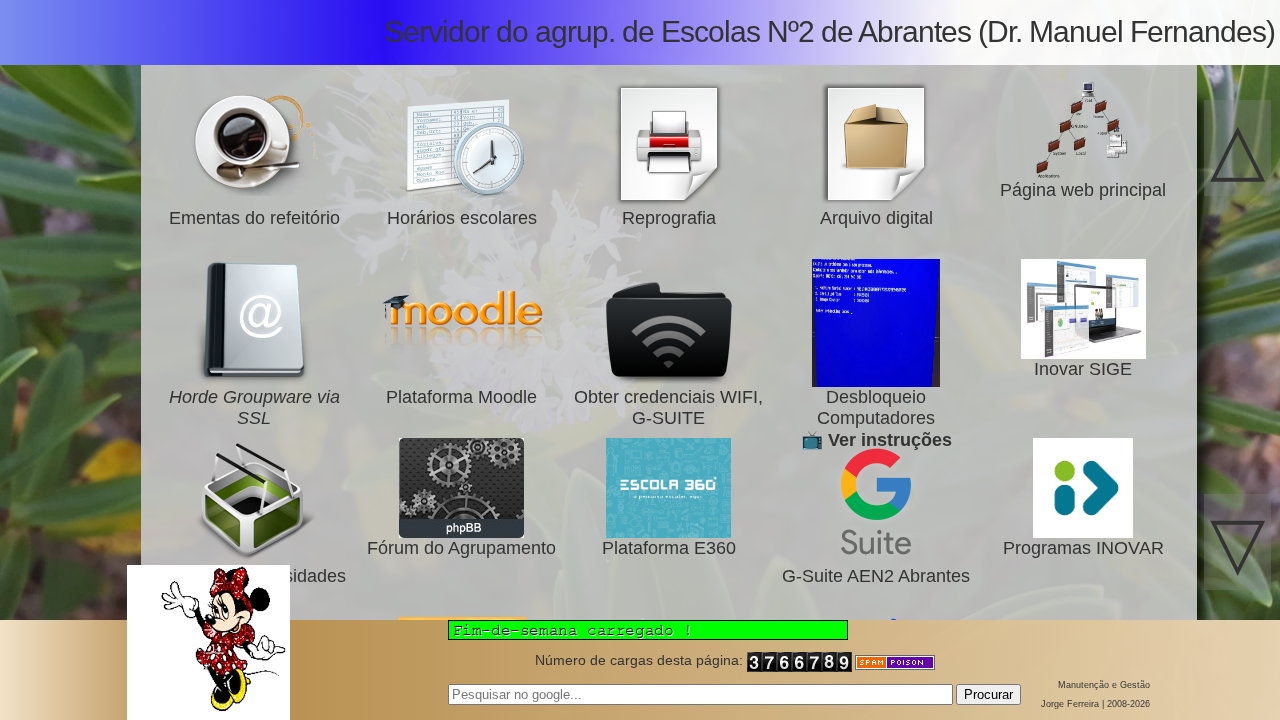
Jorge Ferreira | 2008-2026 (1095, 704)
